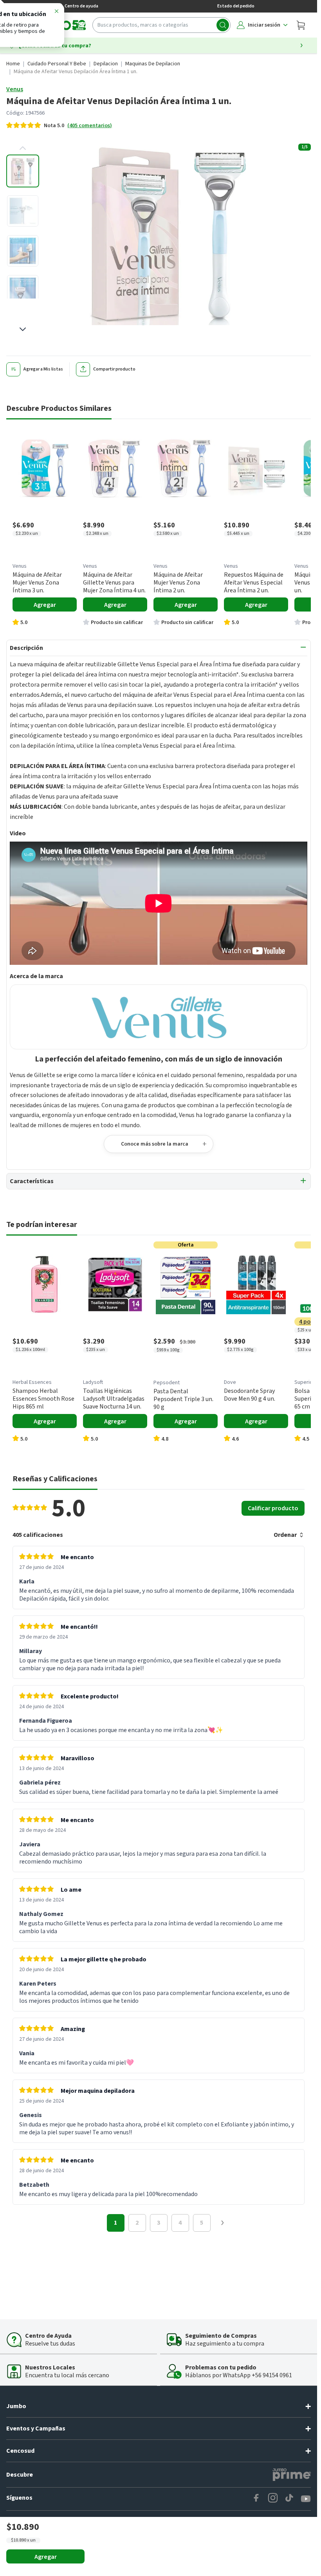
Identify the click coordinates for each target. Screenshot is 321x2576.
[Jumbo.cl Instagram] (273, 2499)
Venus (15, 89)
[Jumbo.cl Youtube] (306, 2499)
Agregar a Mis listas (43, 369)
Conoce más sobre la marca (155, 1144)
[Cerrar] (56, 13)
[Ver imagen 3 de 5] (23, 251)
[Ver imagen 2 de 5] (23, 211)
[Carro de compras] (301, 25)
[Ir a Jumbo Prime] (292, 2475)
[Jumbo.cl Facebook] (256, 2499)
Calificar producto (273, 1508)
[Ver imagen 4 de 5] (23, 291)
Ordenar (285, 1535)
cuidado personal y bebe (57, 64)
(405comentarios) (90, 126)
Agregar (46, 2557)
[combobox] (161, 25)
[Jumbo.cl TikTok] (289, 2499)
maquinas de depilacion (153, 64)
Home (13, 64)
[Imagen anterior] (23, 148)
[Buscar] (223, 25)
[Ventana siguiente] (222, 2223)
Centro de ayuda (81, 6)
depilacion (106, 64)
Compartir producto (114, 369)
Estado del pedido (236, 6)
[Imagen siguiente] (23, 329)
